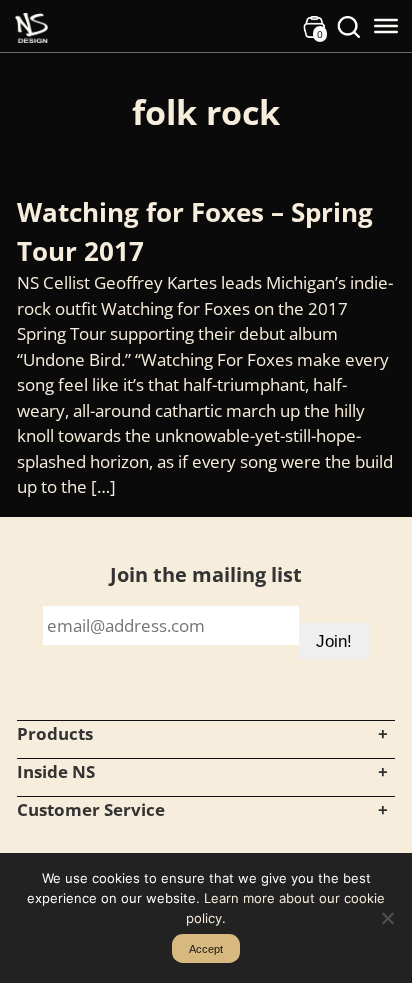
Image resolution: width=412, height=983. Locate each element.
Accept (206, 949)
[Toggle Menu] (386, 26)
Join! (334, 641)
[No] (387, 918)
